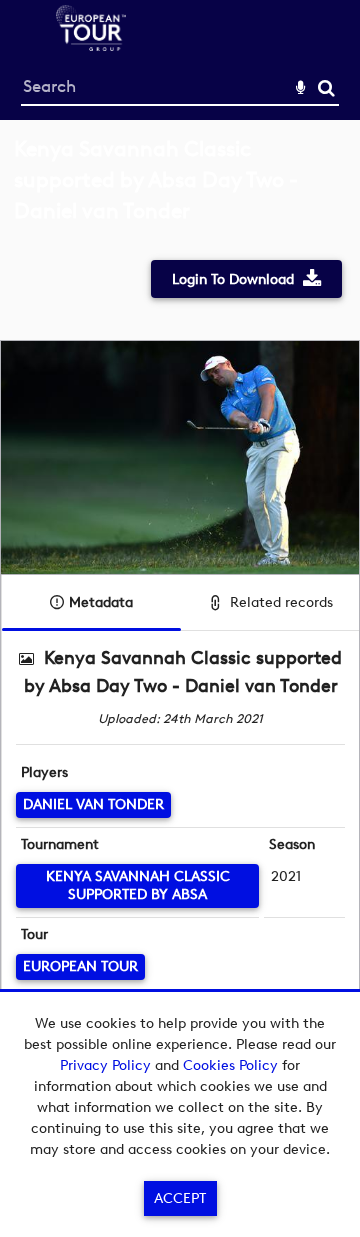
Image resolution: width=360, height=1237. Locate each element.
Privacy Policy (105, 1065)
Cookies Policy (230, 1065)
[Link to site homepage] (91, 45)
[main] (180, 608)
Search (326, 88)
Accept (180, 1198)
